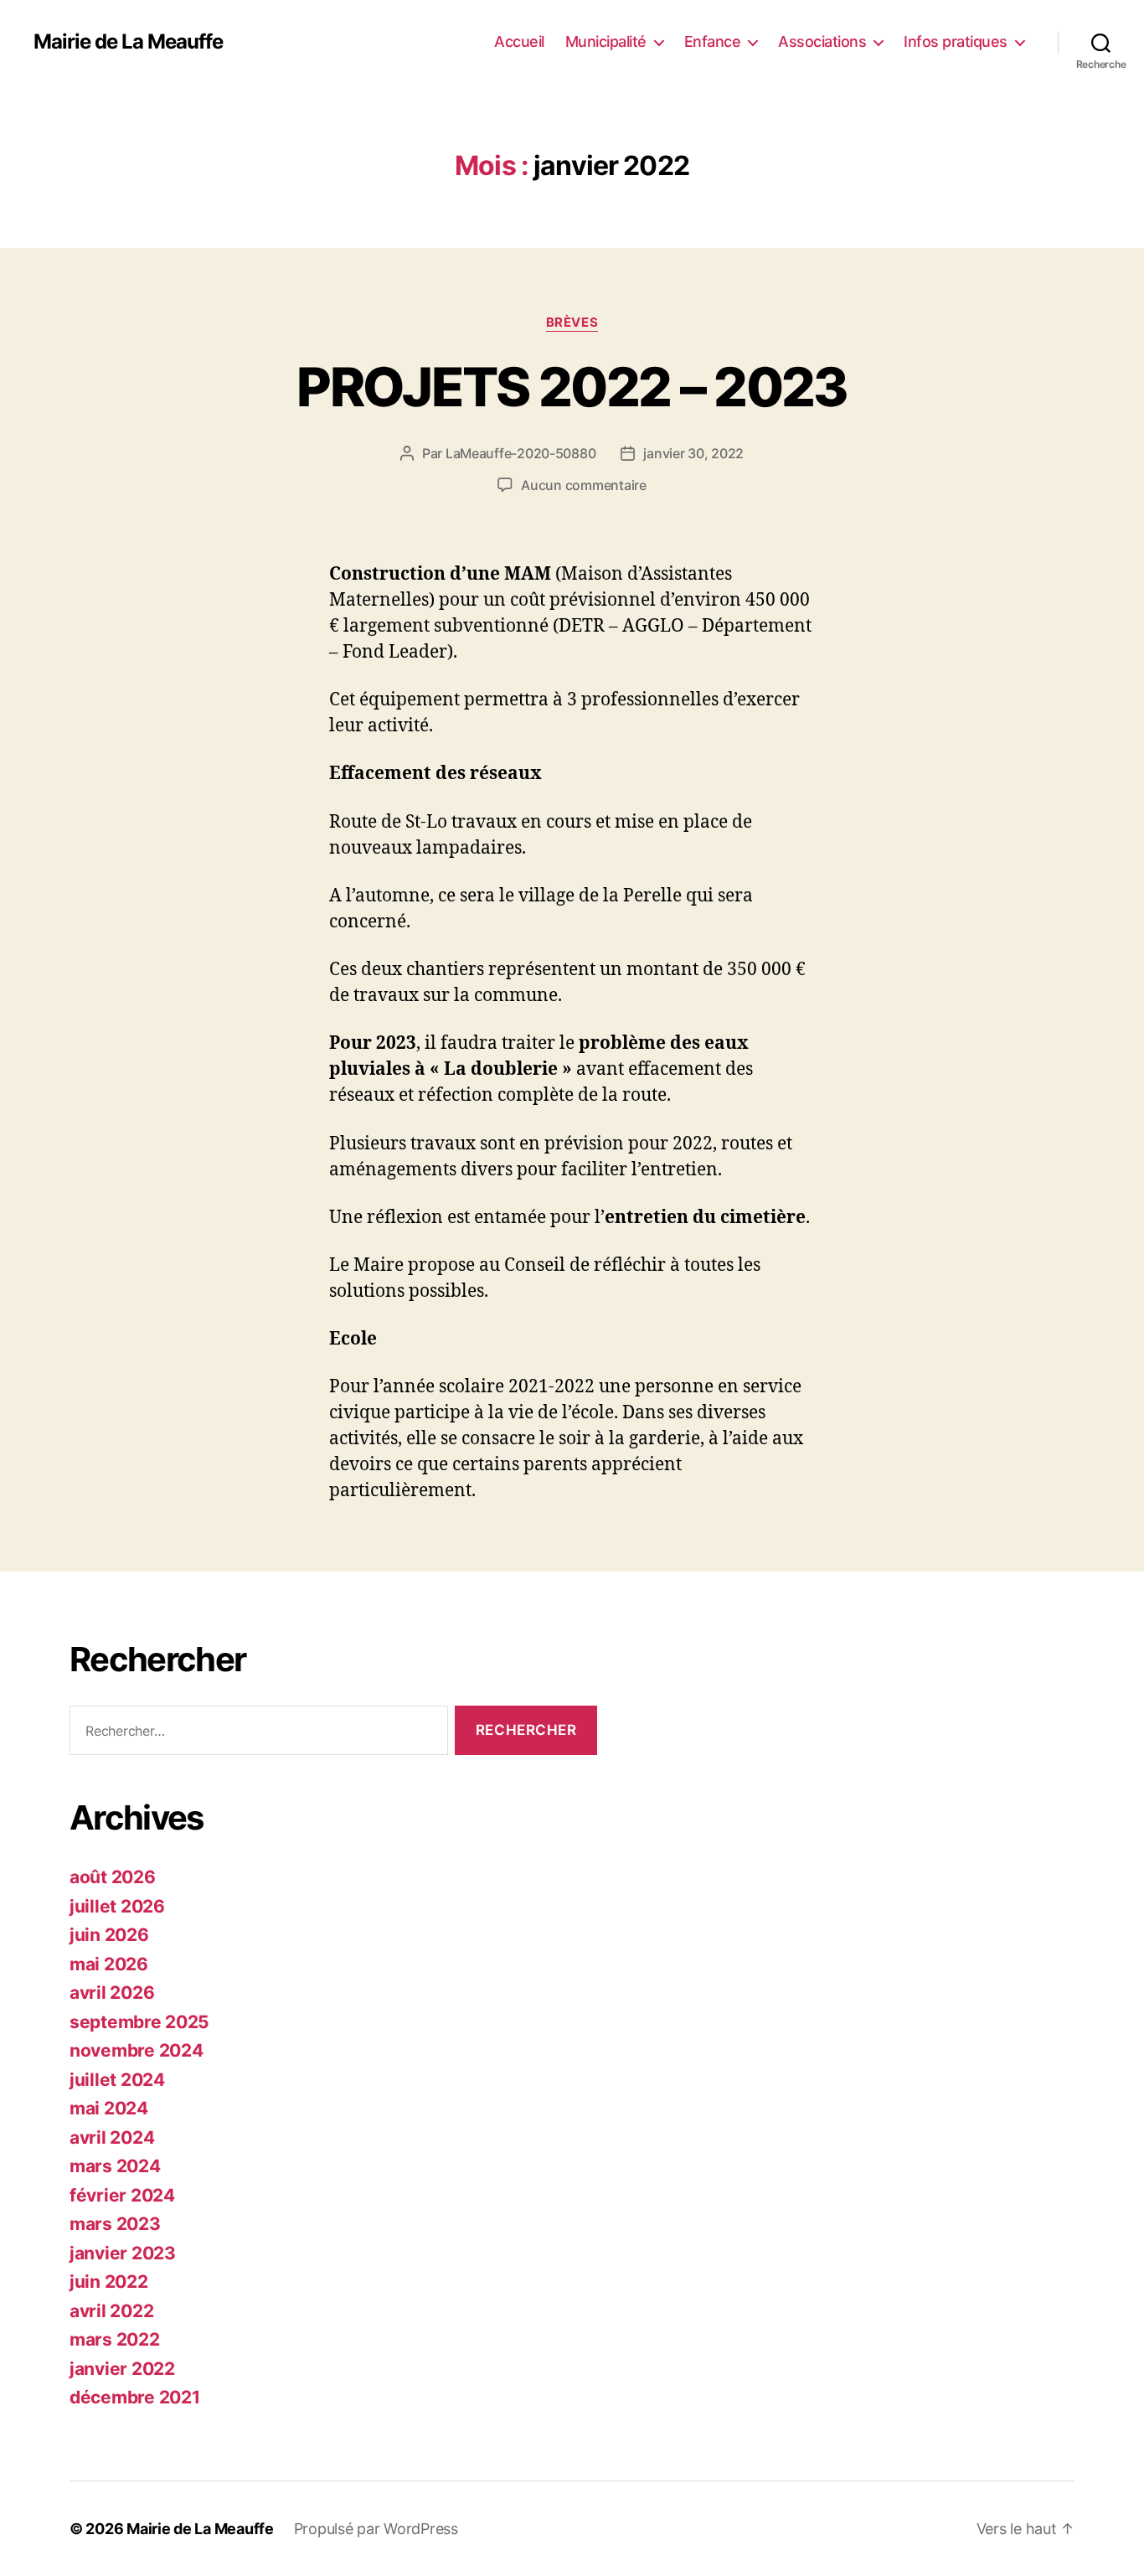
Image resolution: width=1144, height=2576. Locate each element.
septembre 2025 (139, 2022)
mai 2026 (109, 1964)
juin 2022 (109, 2282)
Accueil (519, 41)
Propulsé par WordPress (376, 2529)
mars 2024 (115, 2166)
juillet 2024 (117, 2080)
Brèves (572, 323)
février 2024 (122, 2195)
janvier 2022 (122, 2369)
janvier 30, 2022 (693, 453)
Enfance (713, 41)
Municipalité (606, 41)
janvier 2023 (123, 2253)
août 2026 (113, 1877)
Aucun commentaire (583, 485)
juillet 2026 (117, 1906)
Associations (822, 41)
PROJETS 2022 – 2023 (572, 387)
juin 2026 (109, 1935)
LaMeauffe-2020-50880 (521, 453)
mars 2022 (115, 2339)
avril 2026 (112, 1993)
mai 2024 (109, 2108)
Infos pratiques (956, 41)
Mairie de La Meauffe (128, 42)
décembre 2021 (135, 2397)
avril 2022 (111, 2311)
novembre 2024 (137, 2050)
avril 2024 (112, 2137)
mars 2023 (115, 2224)
